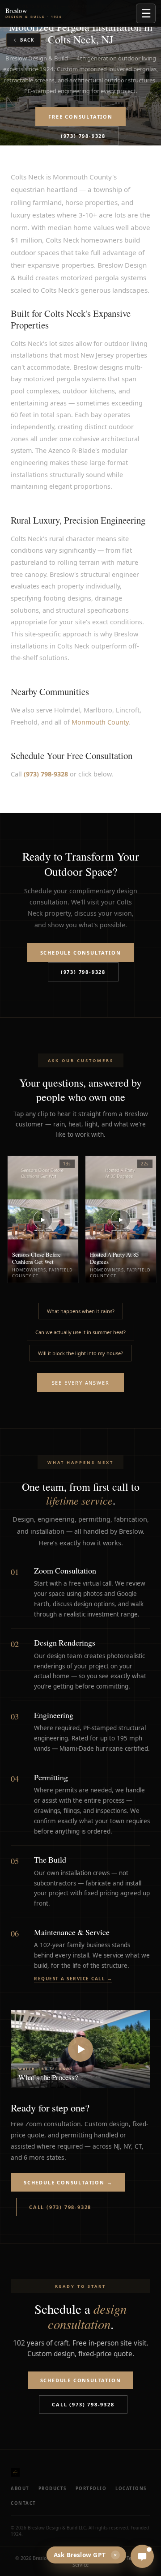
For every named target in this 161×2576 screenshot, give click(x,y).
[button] (80, 2049)
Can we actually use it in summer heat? (80, 1332)
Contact (23, 2503)
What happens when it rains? (81, 1311)
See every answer (81, 1383)
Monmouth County (100, 722)
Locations (131, 2489)
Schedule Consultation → (68, 2182)
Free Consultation (80, 117)
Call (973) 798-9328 (60, 2207)
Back (27, 40)
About (20, 2489)
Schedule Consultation (81, 953)
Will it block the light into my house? (80, 1353)
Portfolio (91, 2489)
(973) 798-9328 (83, 136)
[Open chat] (142, 2556)
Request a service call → (73, 1979)
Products (53, 2489)
